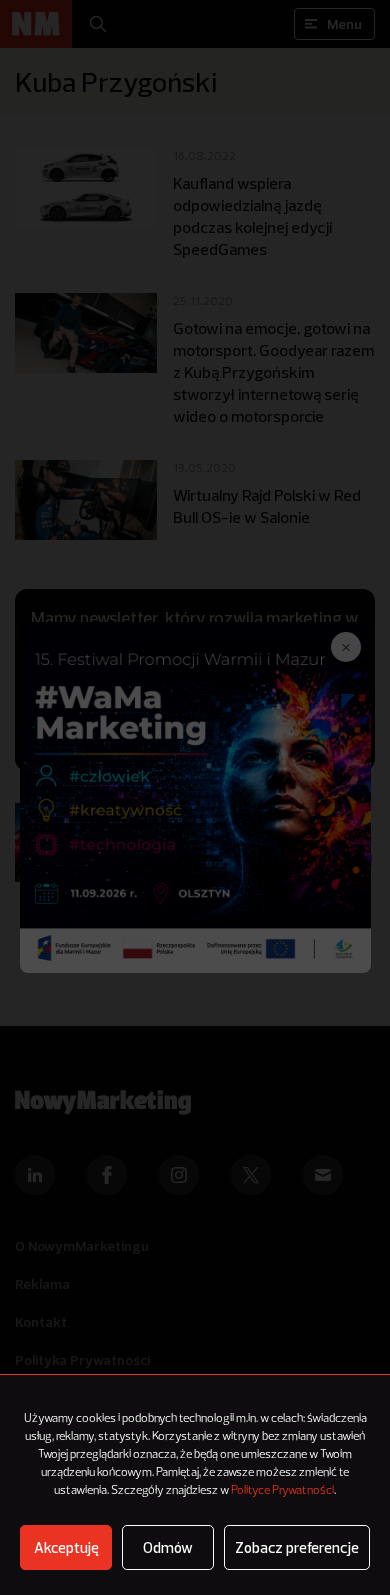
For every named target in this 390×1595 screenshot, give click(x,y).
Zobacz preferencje (297, 1547)
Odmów (168, 1547)
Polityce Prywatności (282, 1491)
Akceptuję (66, 1547)
